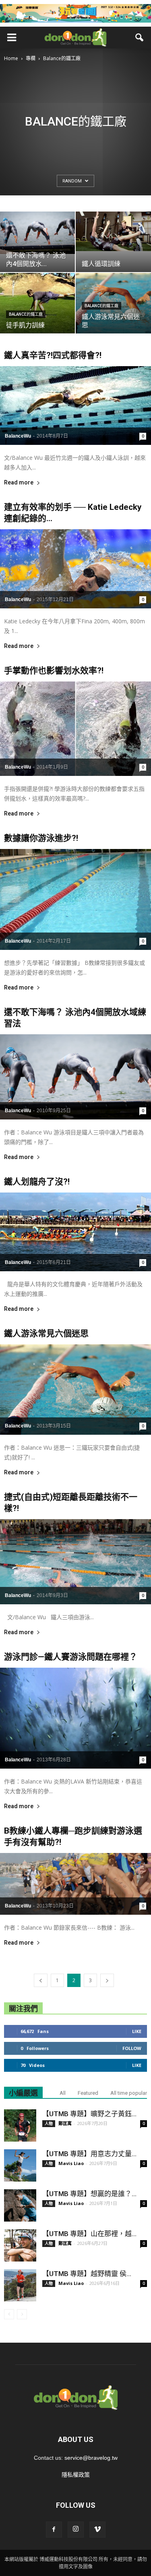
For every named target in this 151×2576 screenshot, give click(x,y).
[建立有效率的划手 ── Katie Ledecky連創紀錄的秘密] (75, 569)
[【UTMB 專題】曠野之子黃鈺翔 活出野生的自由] (20, 2125)
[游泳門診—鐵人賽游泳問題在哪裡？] (75, 1718)
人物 (49, 2123)
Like (137, 2031)
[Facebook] (54, 2530)
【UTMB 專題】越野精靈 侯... (87, 2274)
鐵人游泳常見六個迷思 (46, 1333)
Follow (132, 2048)
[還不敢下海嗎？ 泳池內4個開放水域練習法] (75, 1077)
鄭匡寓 (65, 2123)
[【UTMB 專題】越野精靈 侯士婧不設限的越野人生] (20, 2285)
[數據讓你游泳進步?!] (75, 899)
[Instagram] (76, 2530)
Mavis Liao (71, 2163)
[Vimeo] (97, 2530)
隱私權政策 (76, 2475)
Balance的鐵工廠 (26, 314)
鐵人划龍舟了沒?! (37, 1182)
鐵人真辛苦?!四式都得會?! (53, 355)
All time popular (129, 2093)
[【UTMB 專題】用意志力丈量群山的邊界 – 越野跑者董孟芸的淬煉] (20, 2165)
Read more (19, 483)
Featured (88, 2093)
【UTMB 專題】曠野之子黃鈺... (89, 2114)
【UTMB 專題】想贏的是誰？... (89, 2194)
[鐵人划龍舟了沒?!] (75, 1232)
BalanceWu (18, 436)
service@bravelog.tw (91, 2458)
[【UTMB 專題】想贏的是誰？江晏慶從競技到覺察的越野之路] (20, 2205)
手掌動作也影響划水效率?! (54, 671)
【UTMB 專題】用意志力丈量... (89, 2154)
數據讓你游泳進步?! (41, 838)
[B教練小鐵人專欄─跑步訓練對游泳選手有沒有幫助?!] (75, 1884)
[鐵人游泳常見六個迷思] (75, 1390)
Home (11, 58)
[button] (140, 38)
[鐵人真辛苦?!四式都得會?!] (75, 406)
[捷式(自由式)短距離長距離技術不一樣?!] (75, 1562)
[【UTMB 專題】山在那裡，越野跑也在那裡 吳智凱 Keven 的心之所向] (20, 2245)
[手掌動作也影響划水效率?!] (75, 729)
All (63, 2093)
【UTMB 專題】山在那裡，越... (89, 2234)
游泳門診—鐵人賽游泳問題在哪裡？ (71, 1657)
